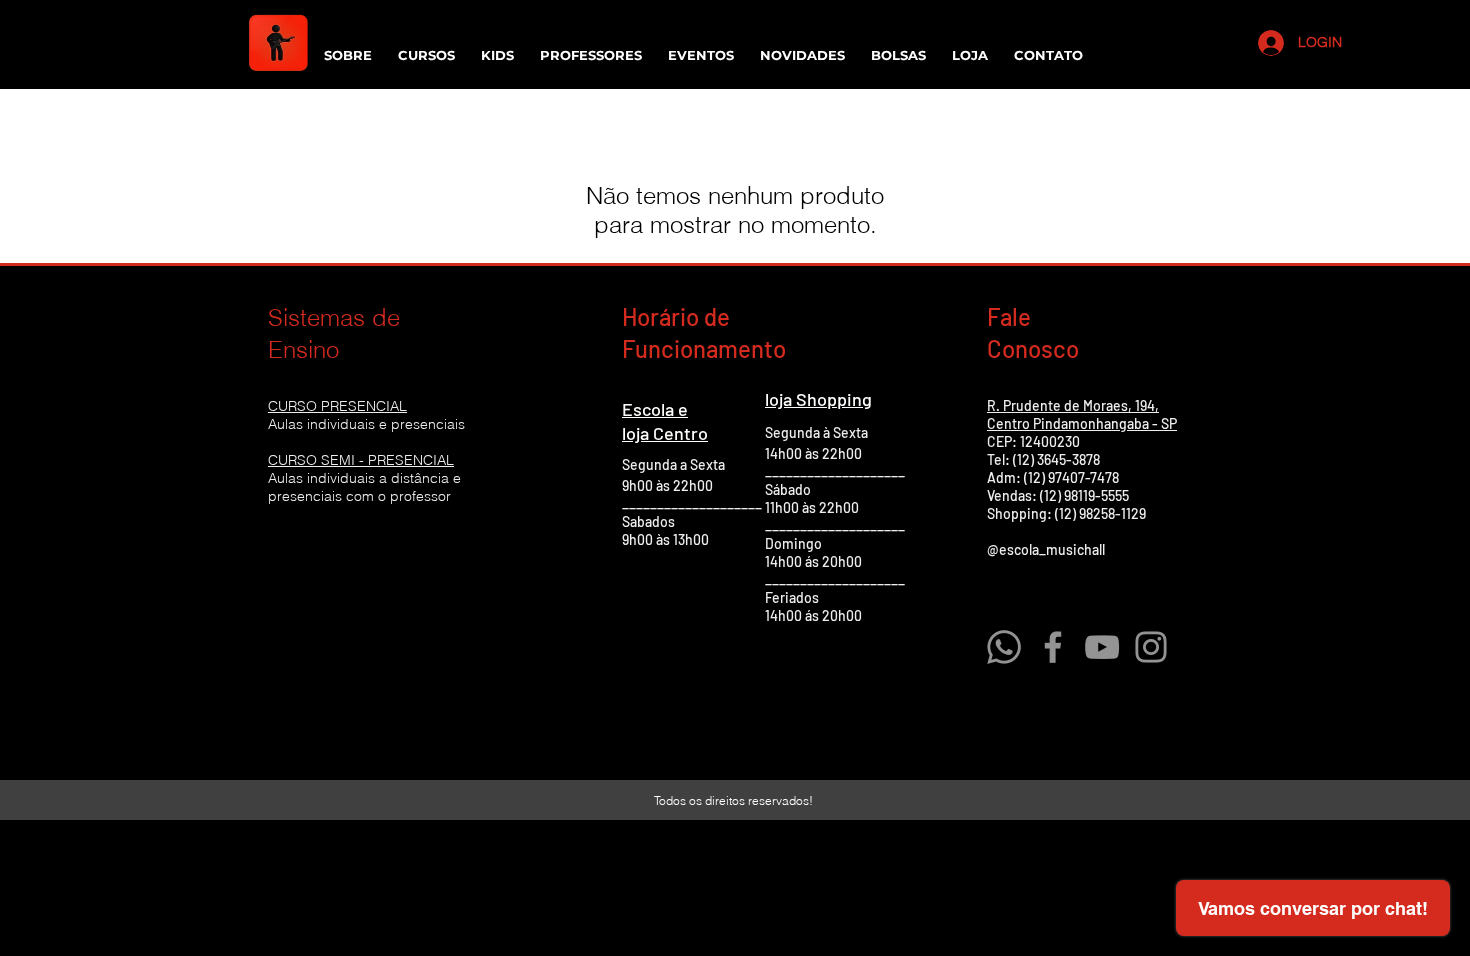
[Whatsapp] (1004, 647)
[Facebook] (1053, 647)
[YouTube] (1102, 647)
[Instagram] (1151, 647)
